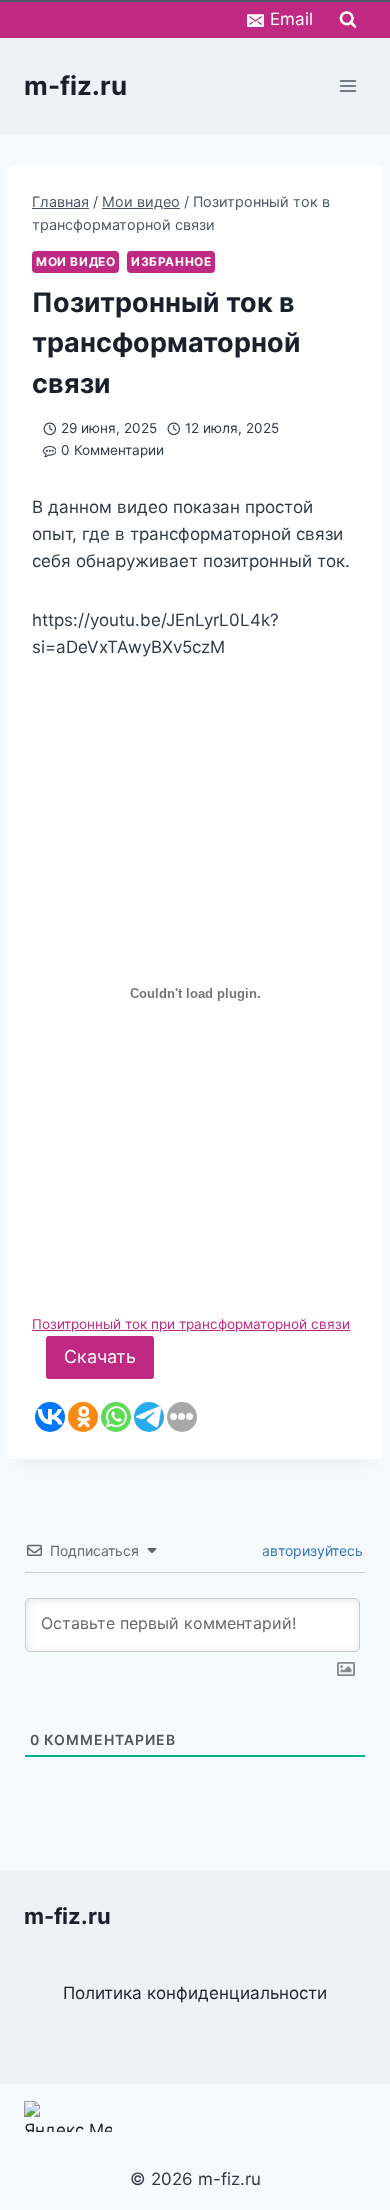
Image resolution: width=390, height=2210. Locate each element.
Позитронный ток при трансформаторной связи (191, 1324)
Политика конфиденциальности (195, 1993)
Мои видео (75, 261)
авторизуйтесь (310, 1550)
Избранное (171, 261)
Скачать (100, 1356)
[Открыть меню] (347, 85)
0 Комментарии (112, 450)
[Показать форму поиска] (348, 20)
